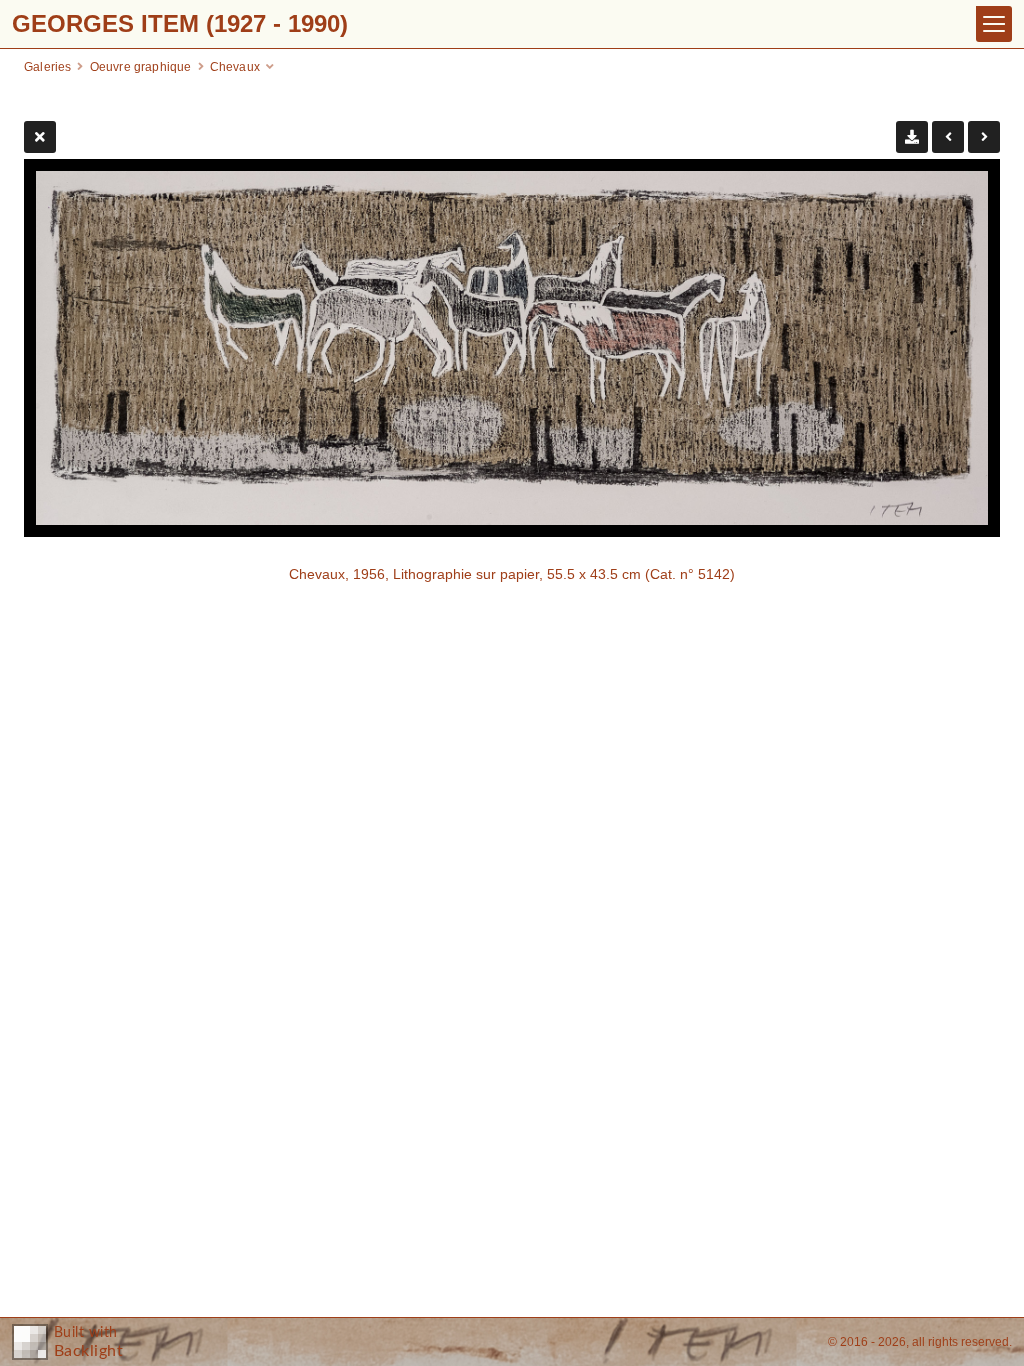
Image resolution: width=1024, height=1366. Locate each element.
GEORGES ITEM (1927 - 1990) (180, 23)
